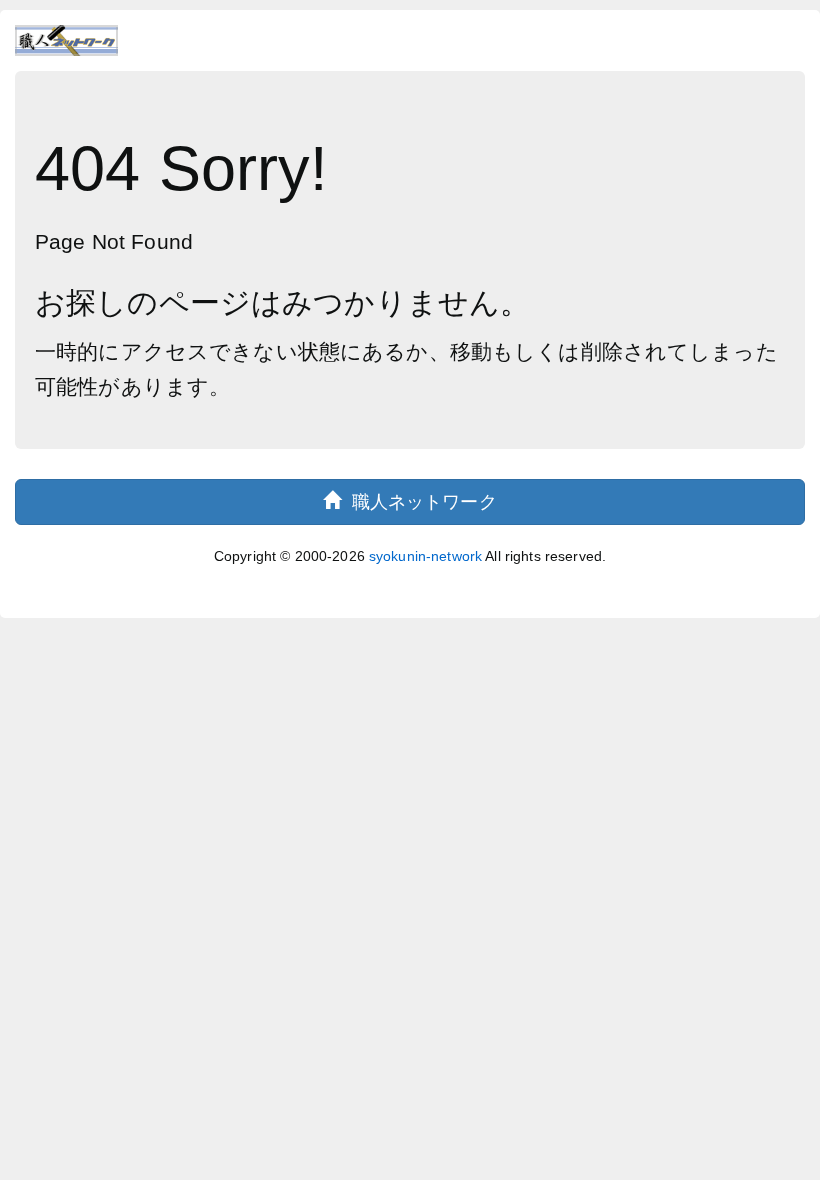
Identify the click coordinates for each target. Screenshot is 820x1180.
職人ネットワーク (418, 502)
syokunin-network (425, 556)
